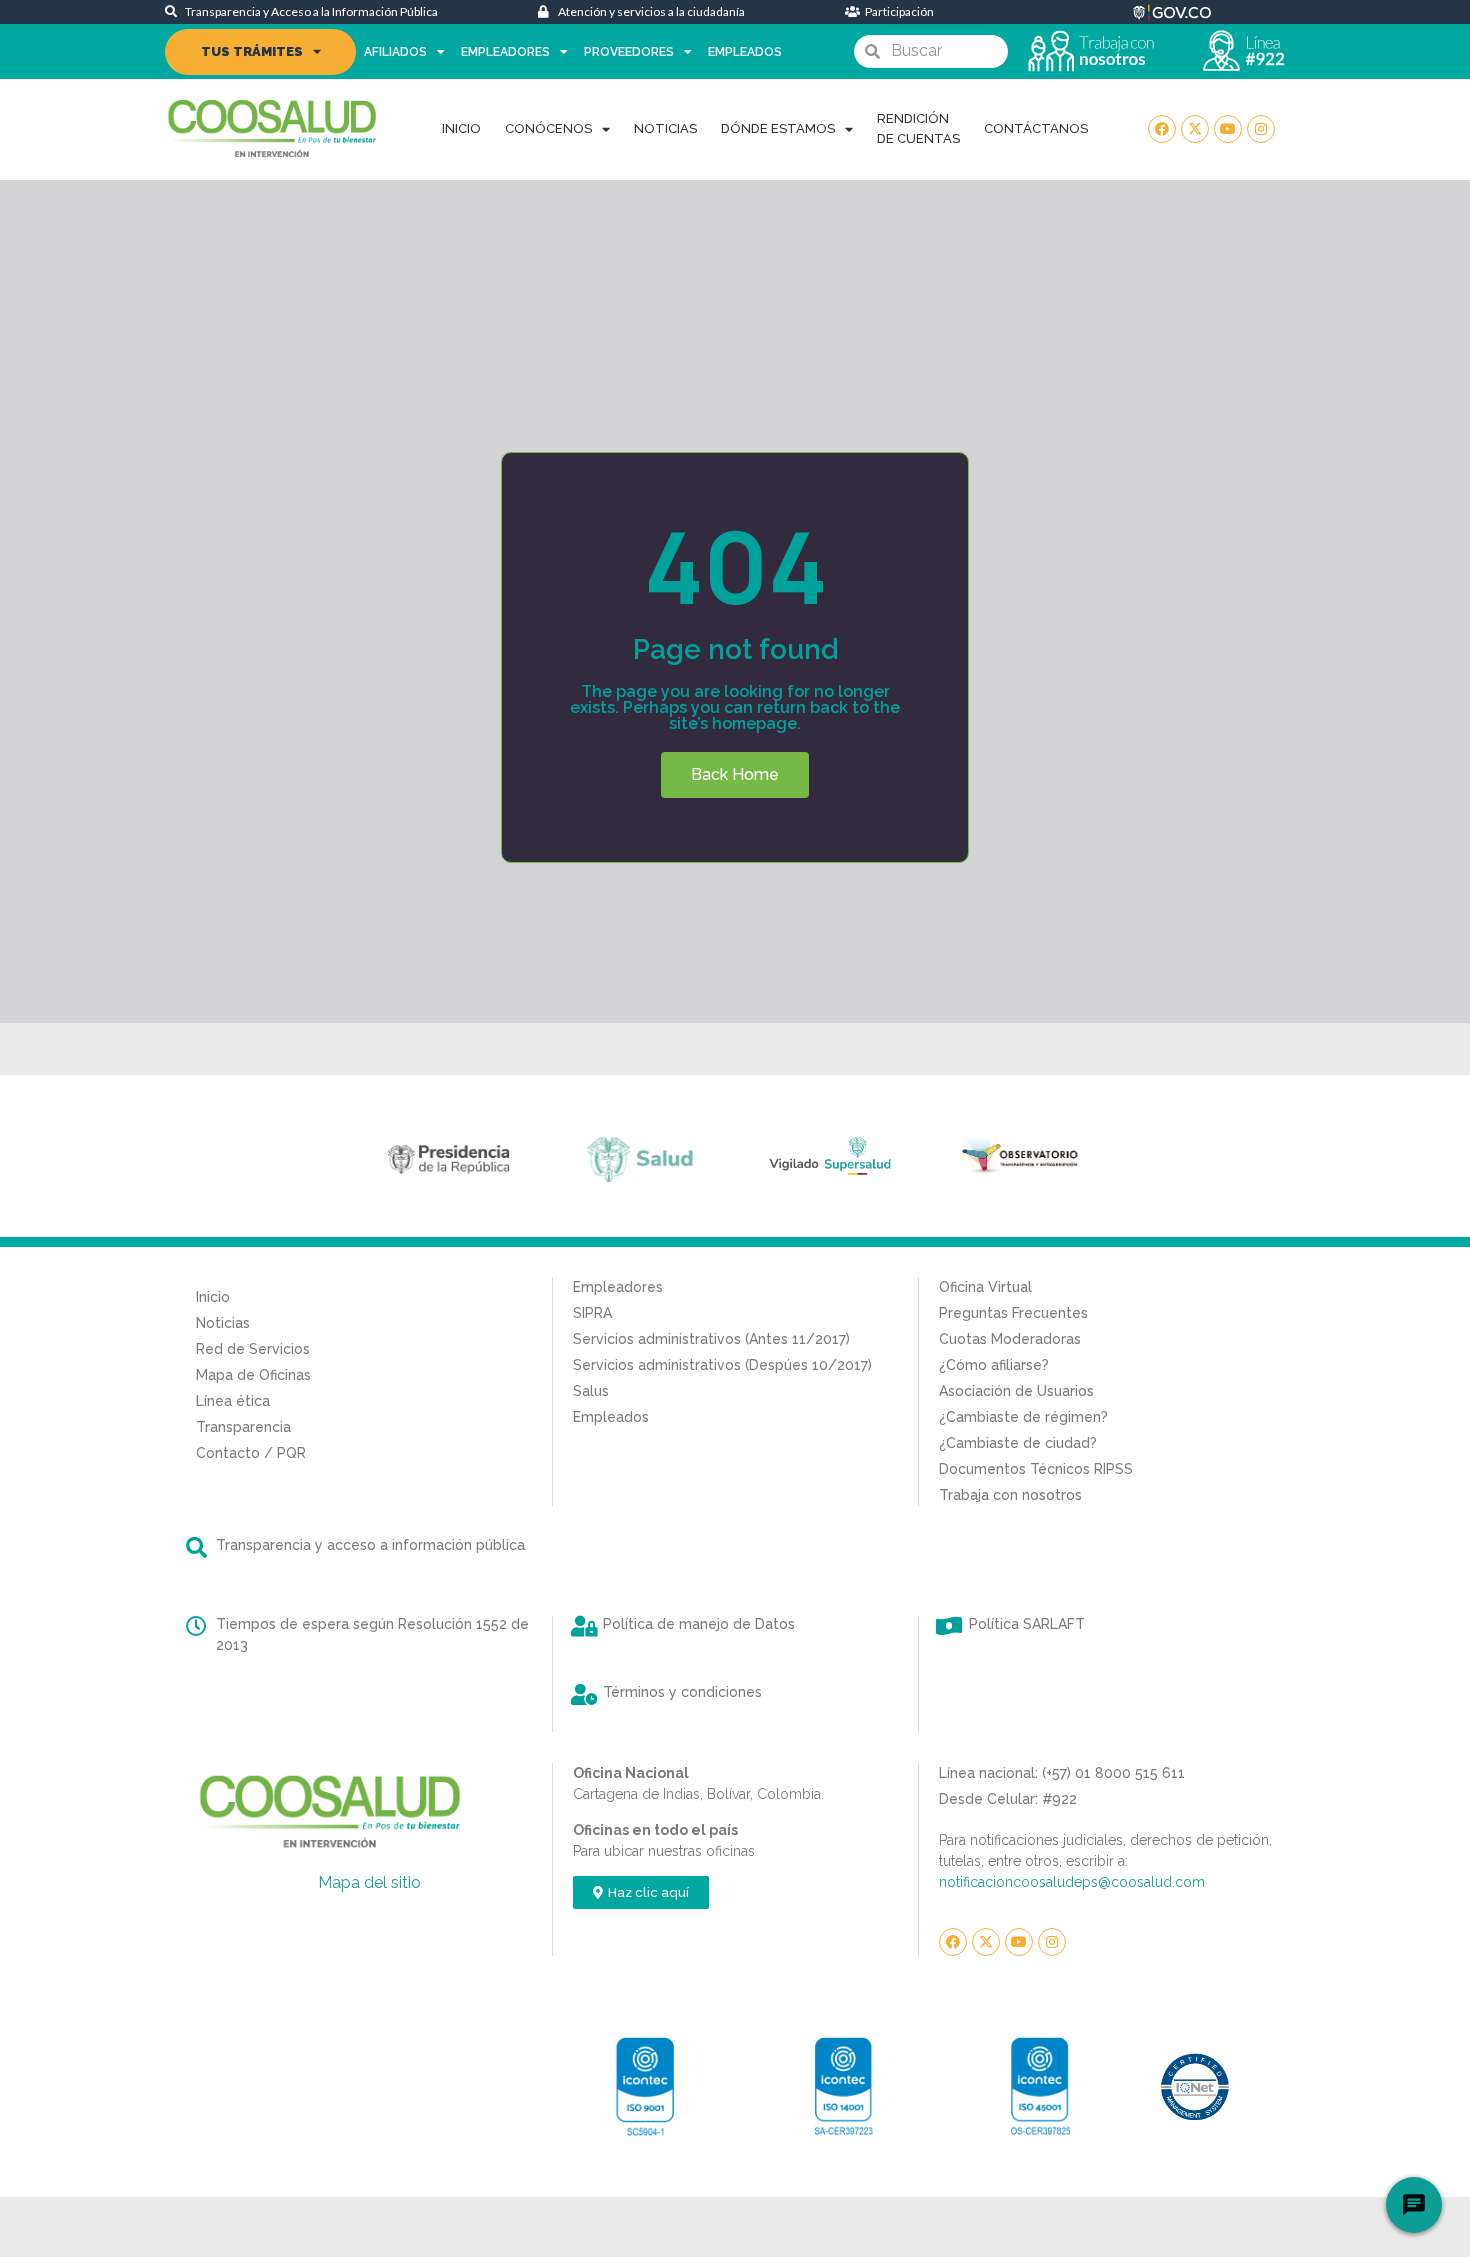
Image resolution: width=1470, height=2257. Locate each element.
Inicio (461, 128)
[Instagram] (1261, 129)
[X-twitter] (1195, 129)
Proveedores (629, 52)
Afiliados (395, 52)
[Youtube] (1228, 129)
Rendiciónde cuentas (918, 128)
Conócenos (548, 128)
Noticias (665, 128)
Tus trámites (252, 51)
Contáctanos (1036, 128)
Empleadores (505, 52)
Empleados (745, 52)
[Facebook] (1162, 129)
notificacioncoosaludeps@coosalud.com (1072, 1882)
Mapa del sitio (369, 1882)
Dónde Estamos (778, 128)
